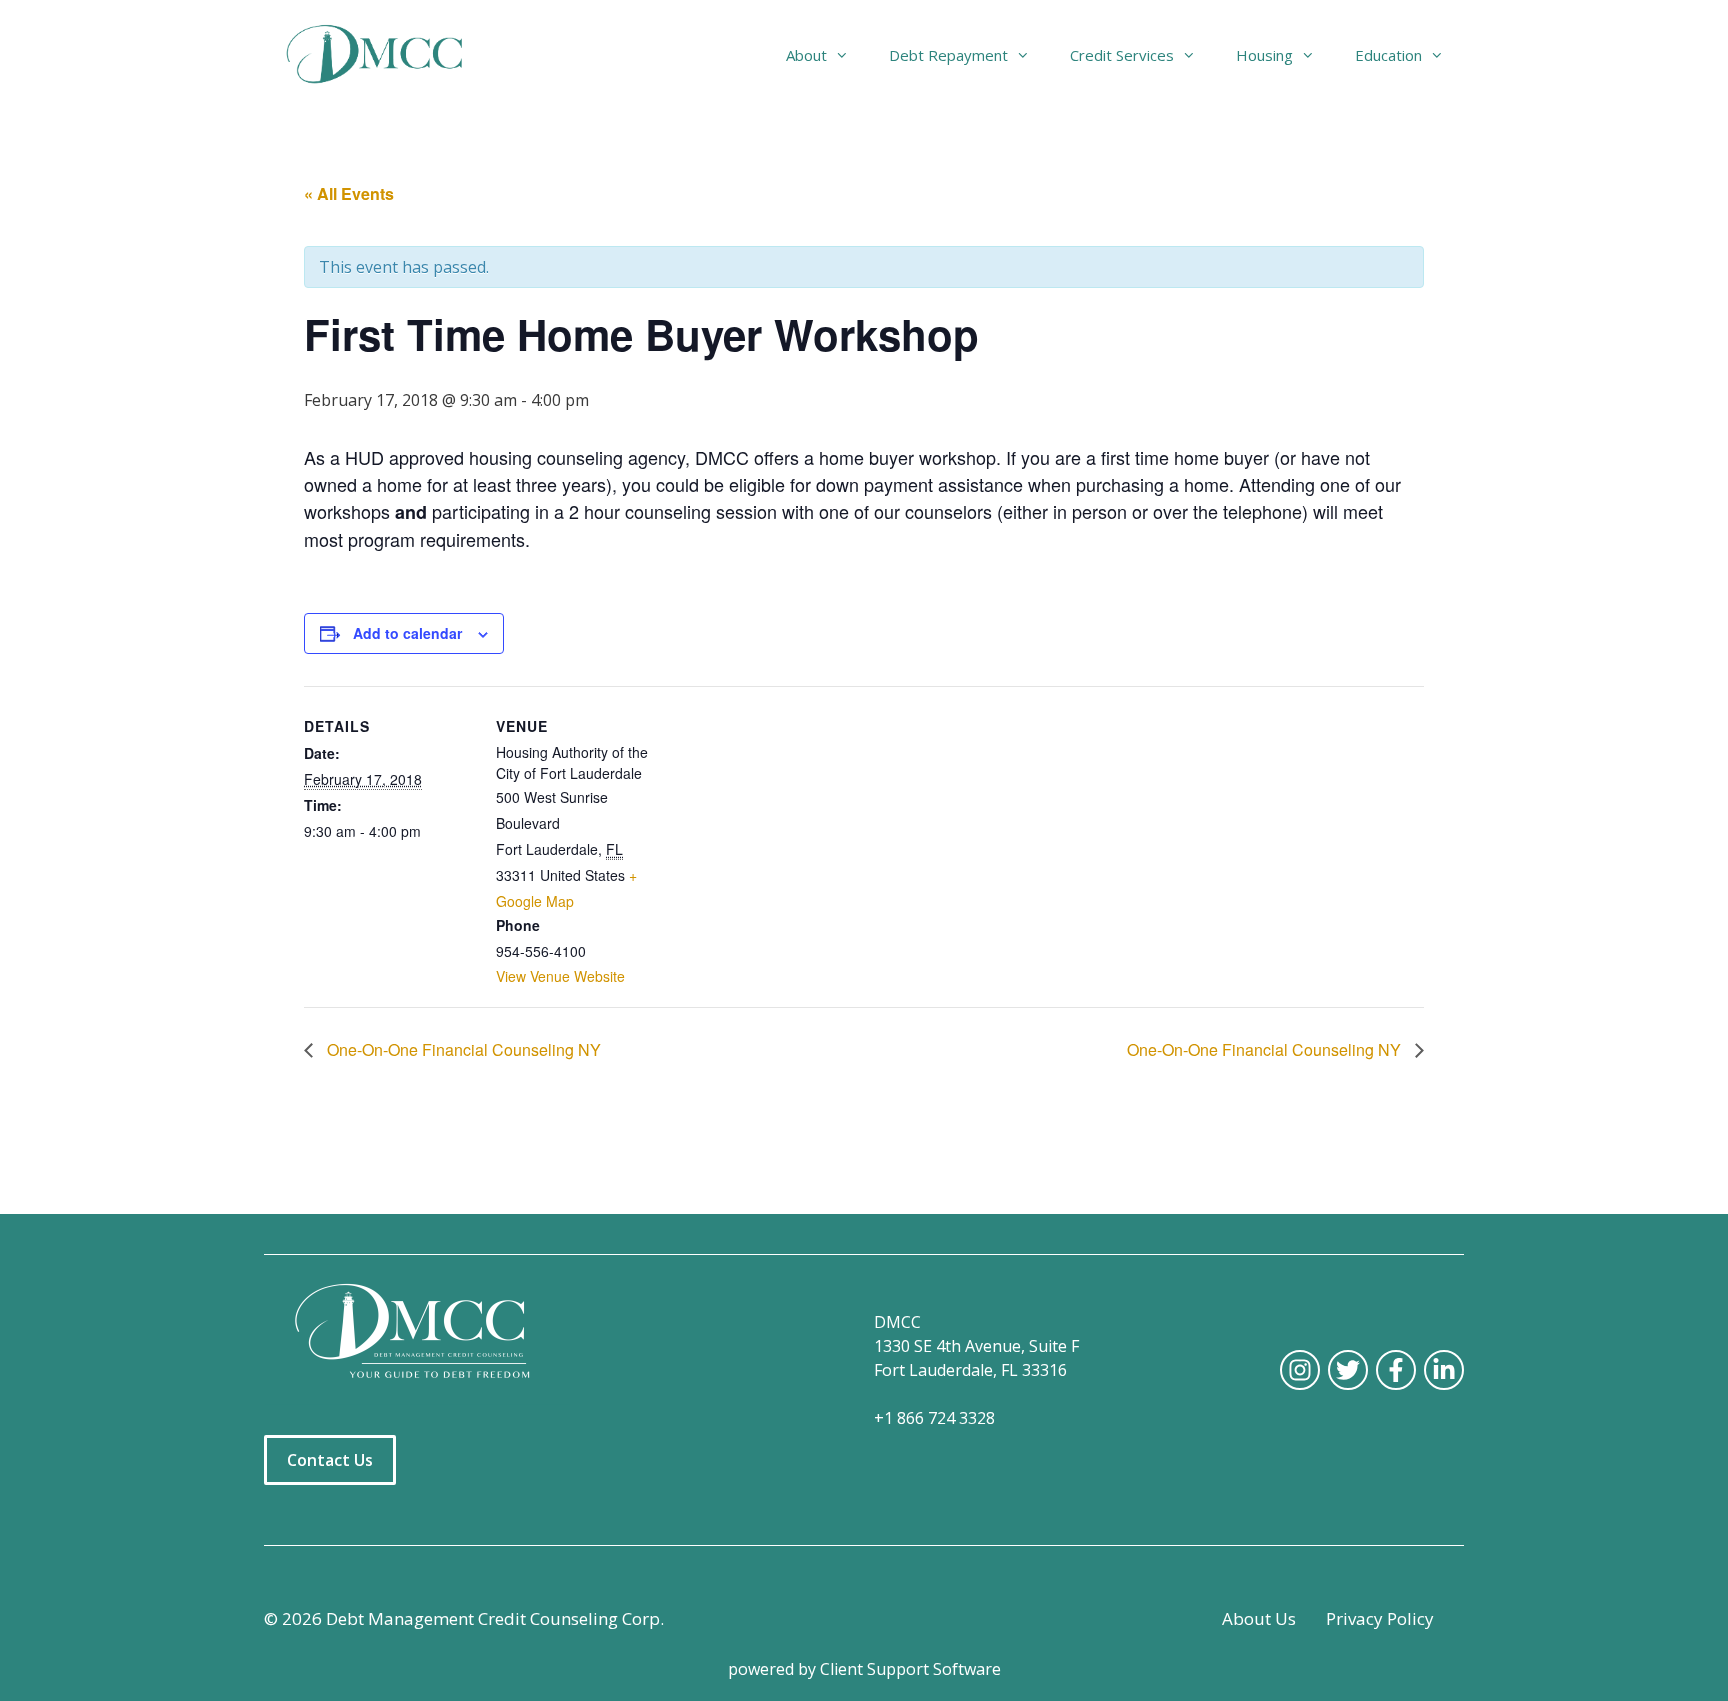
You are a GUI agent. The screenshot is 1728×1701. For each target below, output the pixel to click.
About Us (1259, 1618)
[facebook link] (1396, 1370)
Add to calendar (407, 633)
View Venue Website (560, 976)
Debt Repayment (948, 55)
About (806, 55)
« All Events (349, 193)
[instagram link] (1300, 1370)
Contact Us (330, 1460)
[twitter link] (1348, 1370)
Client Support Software (910, 1669)
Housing (1264, 55)
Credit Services (1122, 55)
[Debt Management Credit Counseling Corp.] (386, 55)
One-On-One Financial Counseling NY (462, 1049)
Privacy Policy (1380, 1618)
